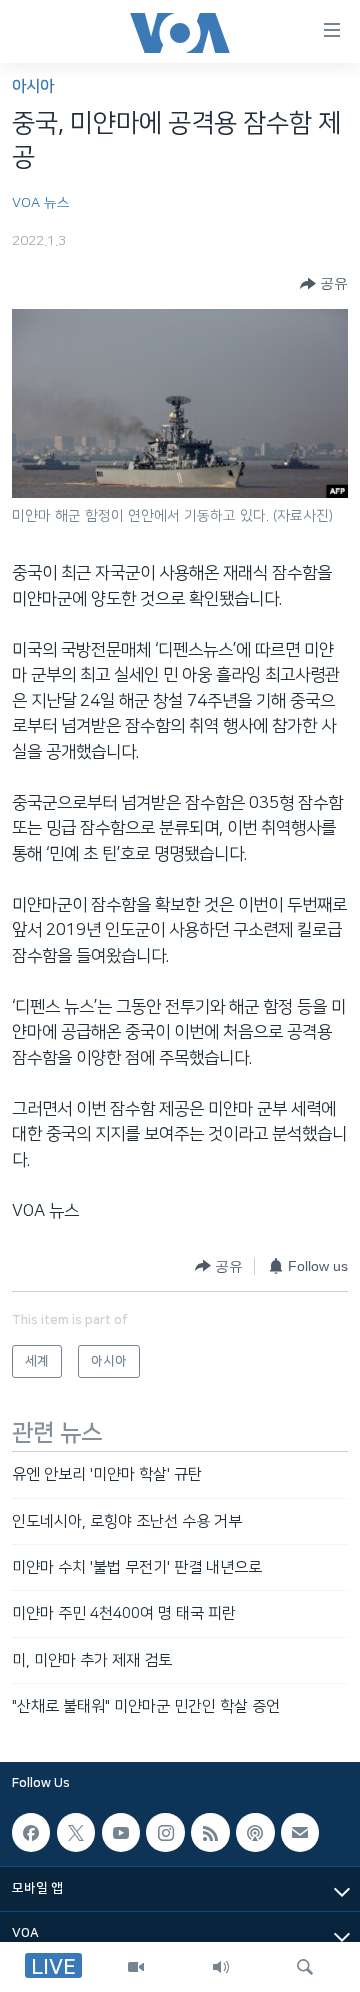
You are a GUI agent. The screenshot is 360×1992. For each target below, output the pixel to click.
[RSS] (210, 1833)
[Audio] (221, 1967)
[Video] (136, 1967)
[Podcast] (255, 1833)
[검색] (305, 1967)
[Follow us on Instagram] (165, 1833)
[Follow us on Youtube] (121, 1833)
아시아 (33, 86)
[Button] (324, 284)
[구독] (300, 1833)
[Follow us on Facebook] (31, 1833)
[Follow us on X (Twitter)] (76, 1833)
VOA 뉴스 (41, 203)
